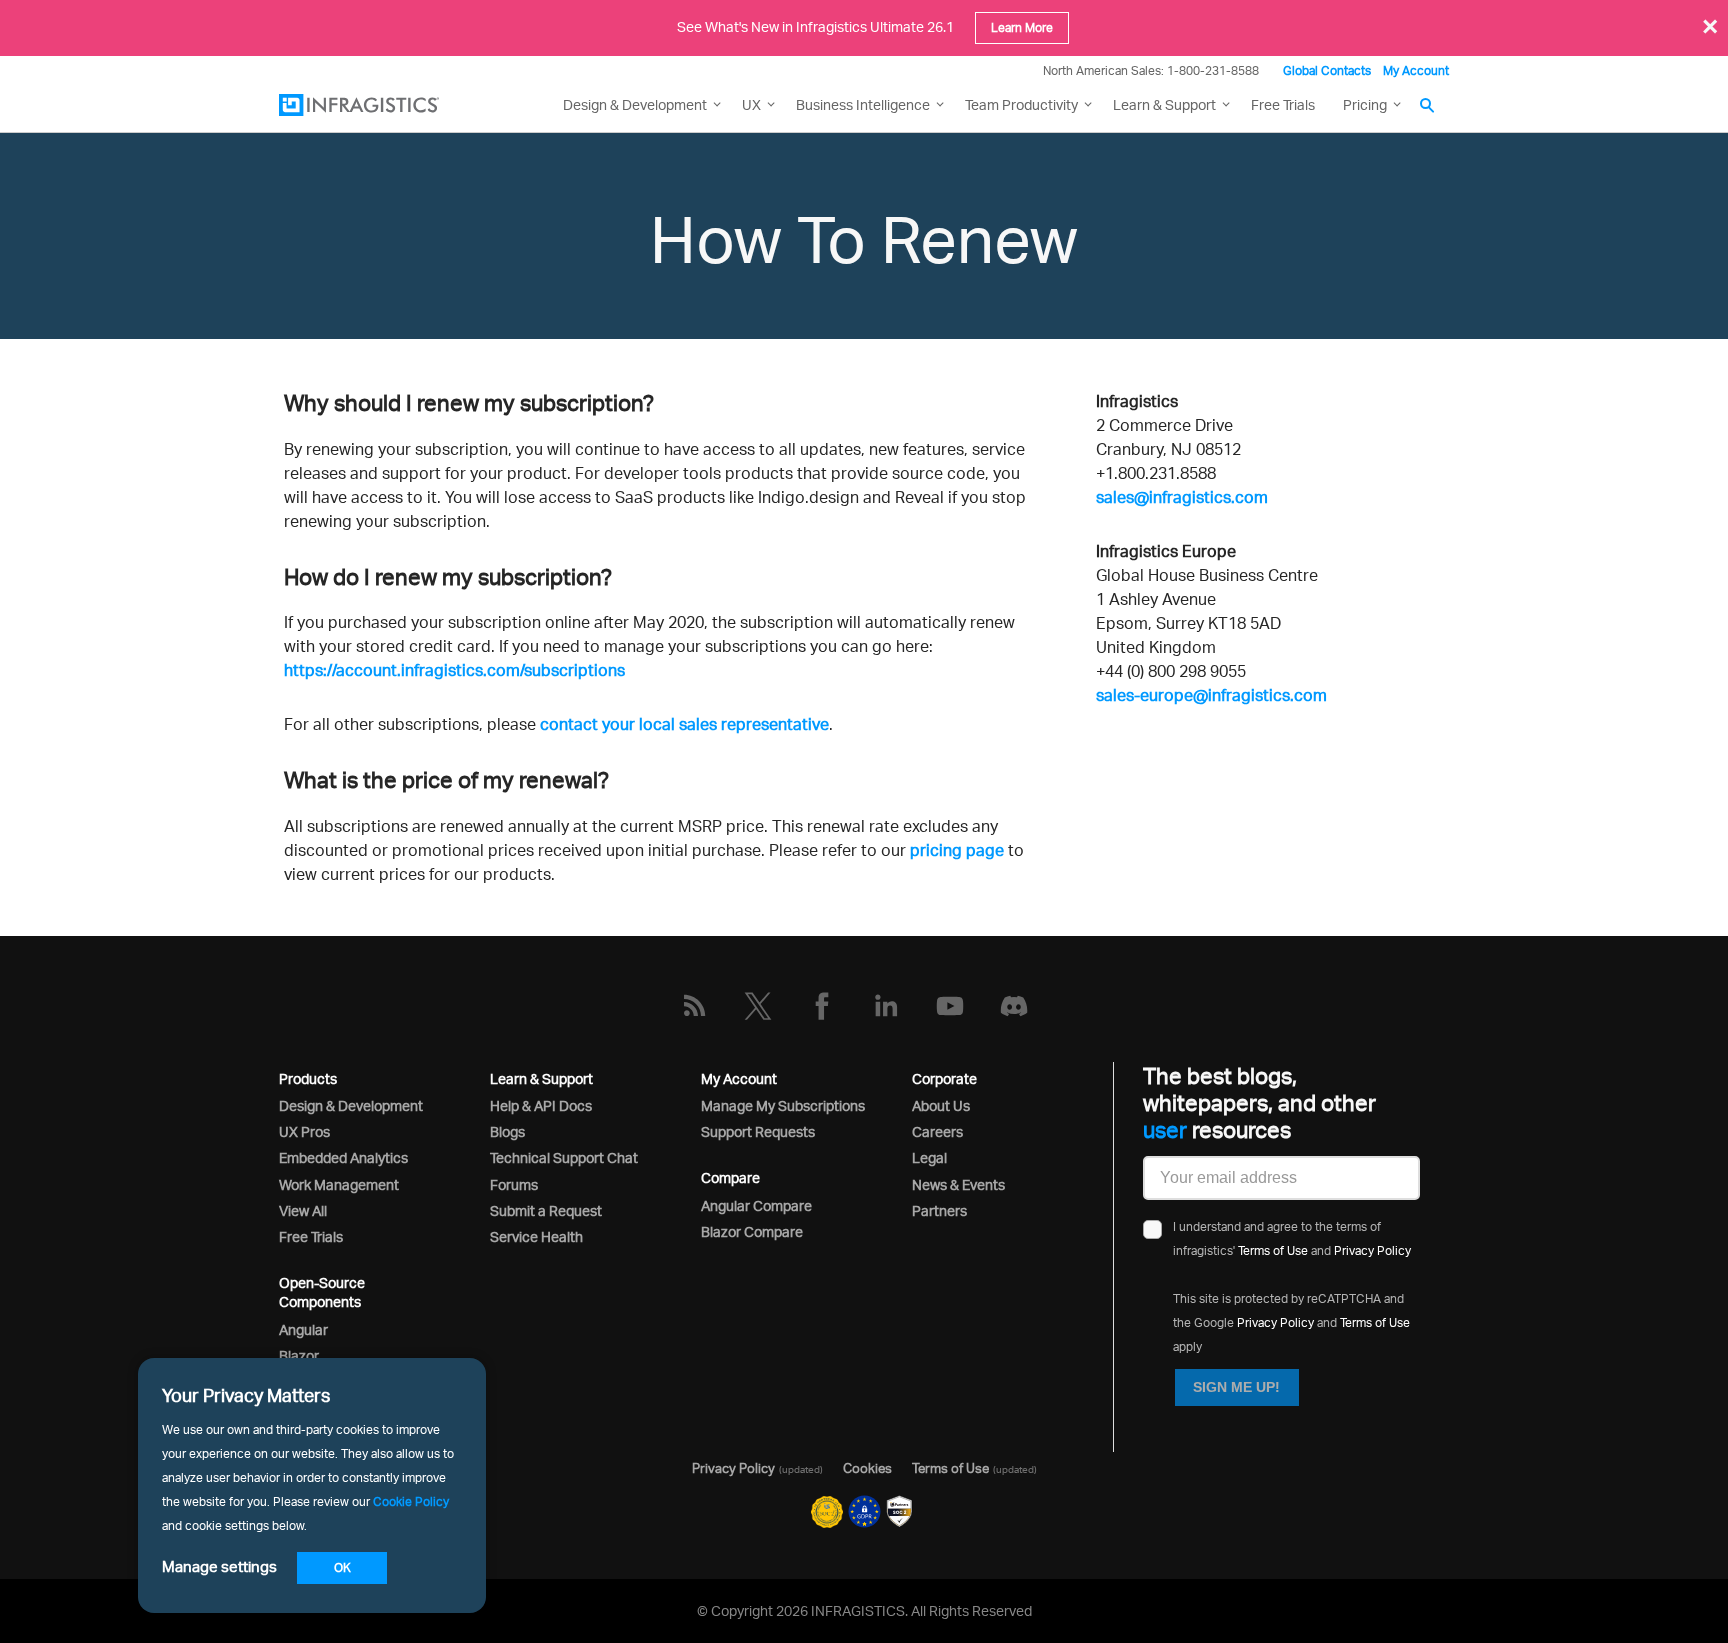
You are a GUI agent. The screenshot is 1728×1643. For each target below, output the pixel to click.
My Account (1416, 70)
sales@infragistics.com (1182, 497)
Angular (303, 1329)
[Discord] (1014, 1006)
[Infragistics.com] (379, 105)
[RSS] (694, 1006)
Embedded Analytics (343, 1157)
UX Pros (304, 1131)
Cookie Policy (411, 1501)
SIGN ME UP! (1236, 1387)
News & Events (958, 1184)
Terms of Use (1273, 1250)
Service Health (536, 1236)
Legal (929, 1157)
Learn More (1022, 27)
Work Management (339, 1184)
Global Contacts (1327, 70)
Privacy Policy (1372, 1250)
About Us (941, 1105)
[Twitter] (758, 1006)
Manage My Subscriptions (783, 1105)
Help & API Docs (541, 1105)
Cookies (867, 1468)
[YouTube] (950, 1006)
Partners (939, 1210)
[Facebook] (822, 1006)
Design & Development (351, 1105)
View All (303, 1210)
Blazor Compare (752, 1231)
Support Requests (758, 1131)
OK (342, 1567)
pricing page (957, 850)
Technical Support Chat (564, 1157)
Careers (937, 1131)
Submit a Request (546, 1210)
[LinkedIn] (886, 1006)
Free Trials (1283, 104)
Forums (514, 1184)
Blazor (299, 1355)
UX (751, 104)
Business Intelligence (863, 104)
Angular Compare (756, 1205)
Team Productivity (1021, 104)
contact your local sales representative (684, 724)
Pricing (1365, 104)
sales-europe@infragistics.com (1211, 695)
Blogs (507, 1131)
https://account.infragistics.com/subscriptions (454, 670)
